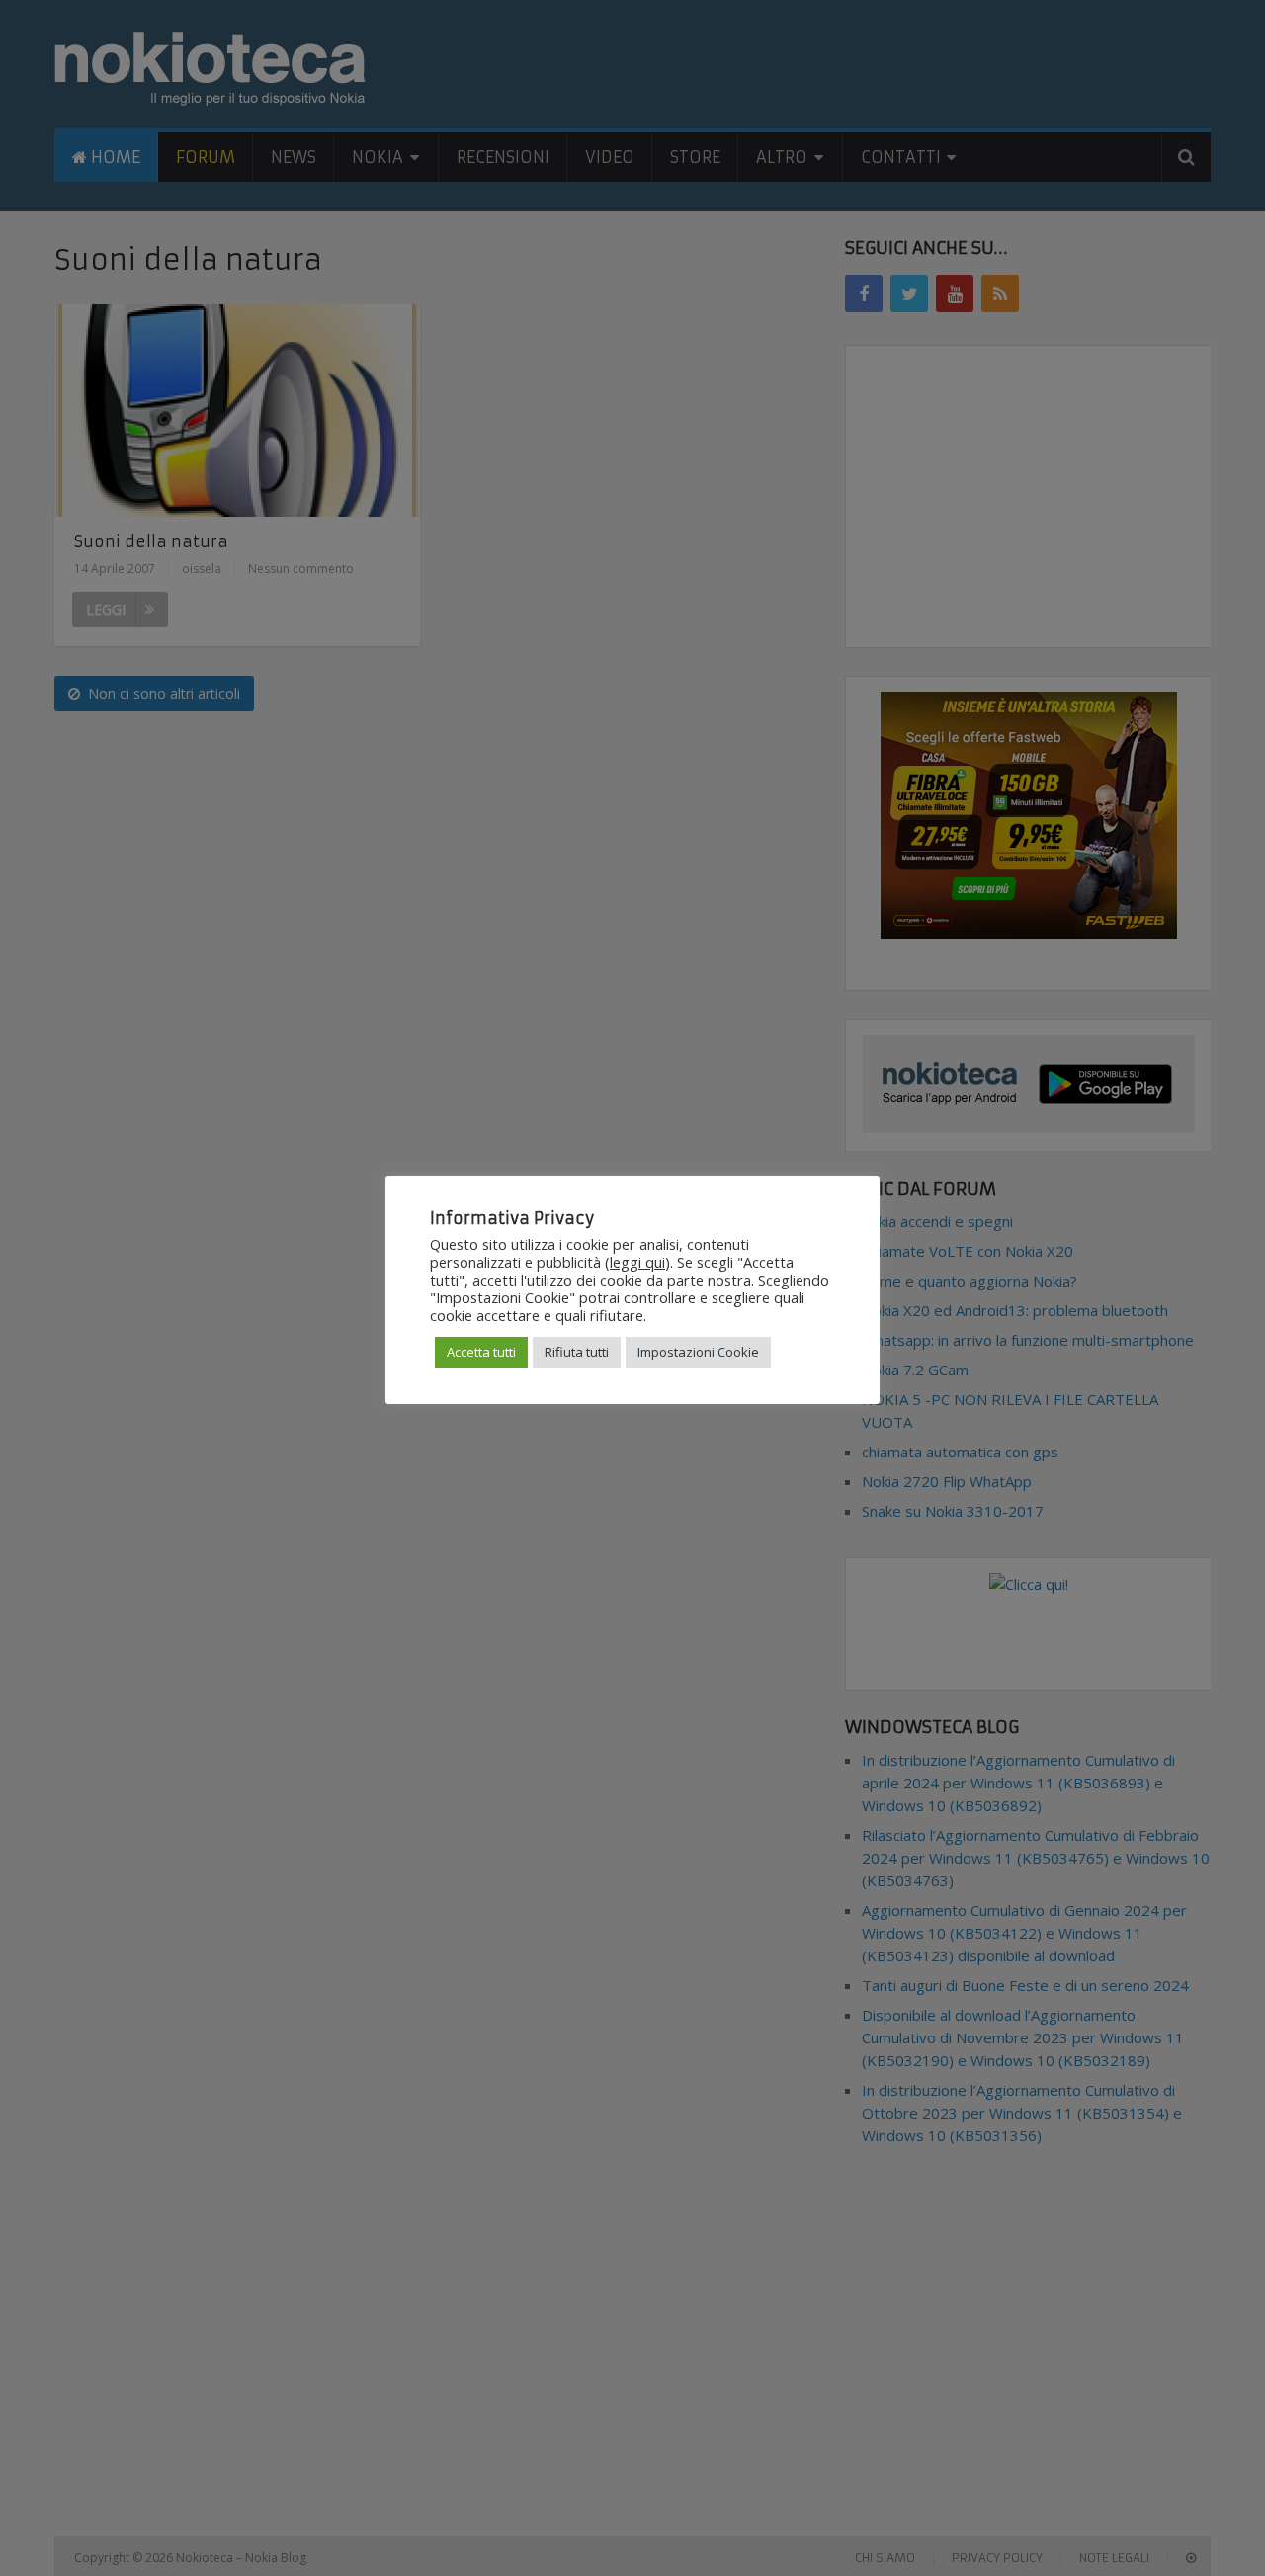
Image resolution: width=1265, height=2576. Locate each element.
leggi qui (637, 1262)
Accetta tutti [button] (481, 1352)
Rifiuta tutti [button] (577, 1352)
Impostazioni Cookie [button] (698, 1352)
